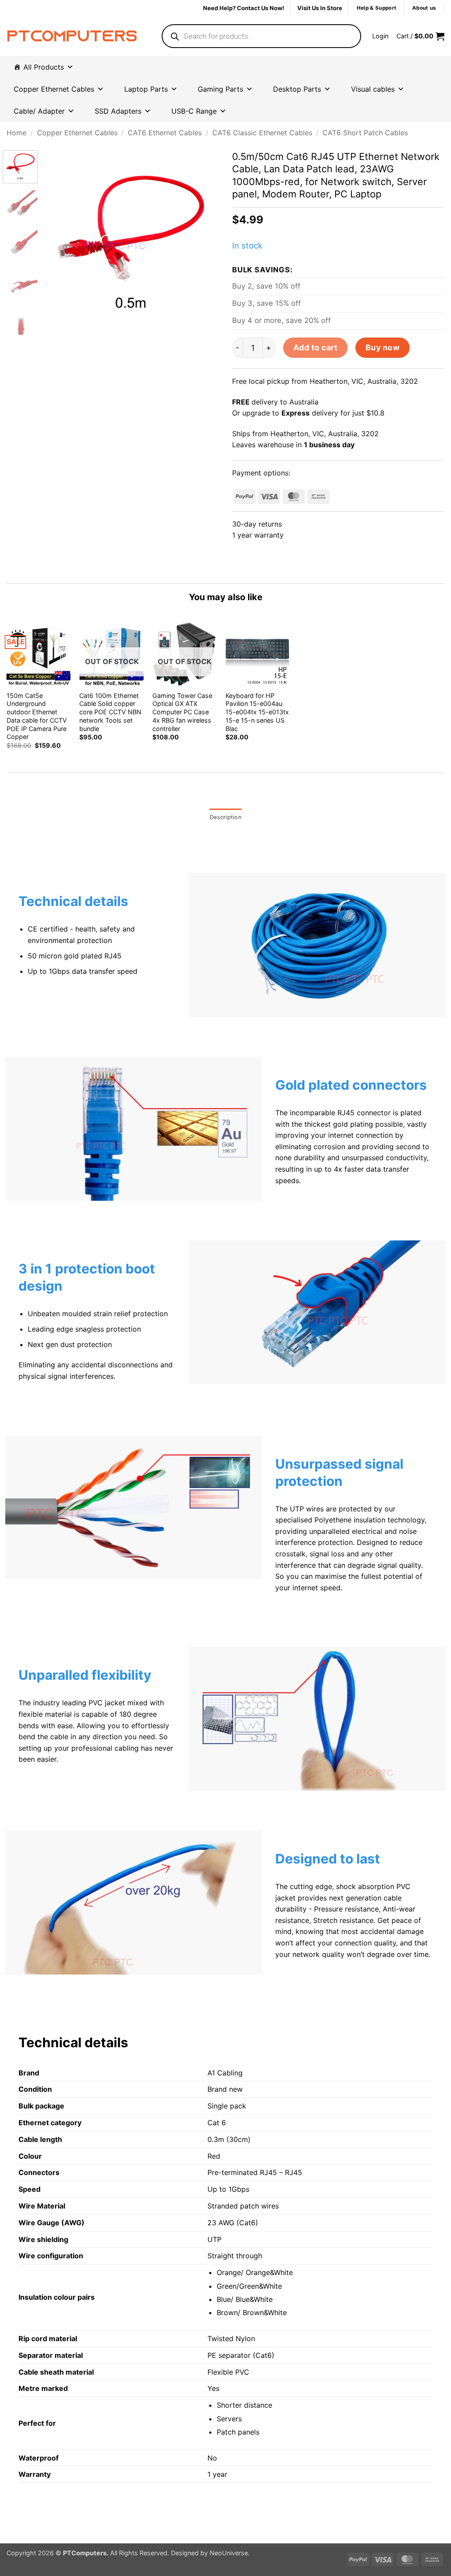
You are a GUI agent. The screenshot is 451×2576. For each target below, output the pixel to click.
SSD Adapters (118, 111)
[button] (380, 36)
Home (17, 133)
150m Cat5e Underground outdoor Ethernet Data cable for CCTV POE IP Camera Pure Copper (37, 716)
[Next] (204, 238)
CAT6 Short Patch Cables (365, 133)
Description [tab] (225, 817)
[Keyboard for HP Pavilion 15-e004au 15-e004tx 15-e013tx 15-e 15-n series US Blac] (258, 654)
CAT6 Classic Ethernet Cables (262, 133)
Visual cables (373, 89)
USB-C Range (194, 111)
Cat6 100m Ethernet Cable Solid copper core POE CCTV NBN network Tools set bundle (110, 712)
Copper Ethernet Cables (77, 133)
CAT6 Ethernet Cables (165, 133)
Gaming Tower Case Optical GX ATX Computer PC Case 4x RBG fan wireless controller (182, 712)
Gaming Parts (220, 89)
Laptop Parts (146, 89)
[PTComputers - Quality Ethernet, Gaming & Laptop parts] (72, 36)
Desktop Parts (297, 89)
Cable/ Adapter (39, 111)
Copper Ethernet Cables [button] (54, 89)
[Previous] (58, 238)
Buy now (383, 347)
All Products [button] (44, 67)
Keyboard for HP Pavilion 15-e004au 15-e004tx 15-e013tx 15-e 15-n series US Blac (257, 712)
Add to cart (316, 347)
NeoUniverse (229, 2553)
